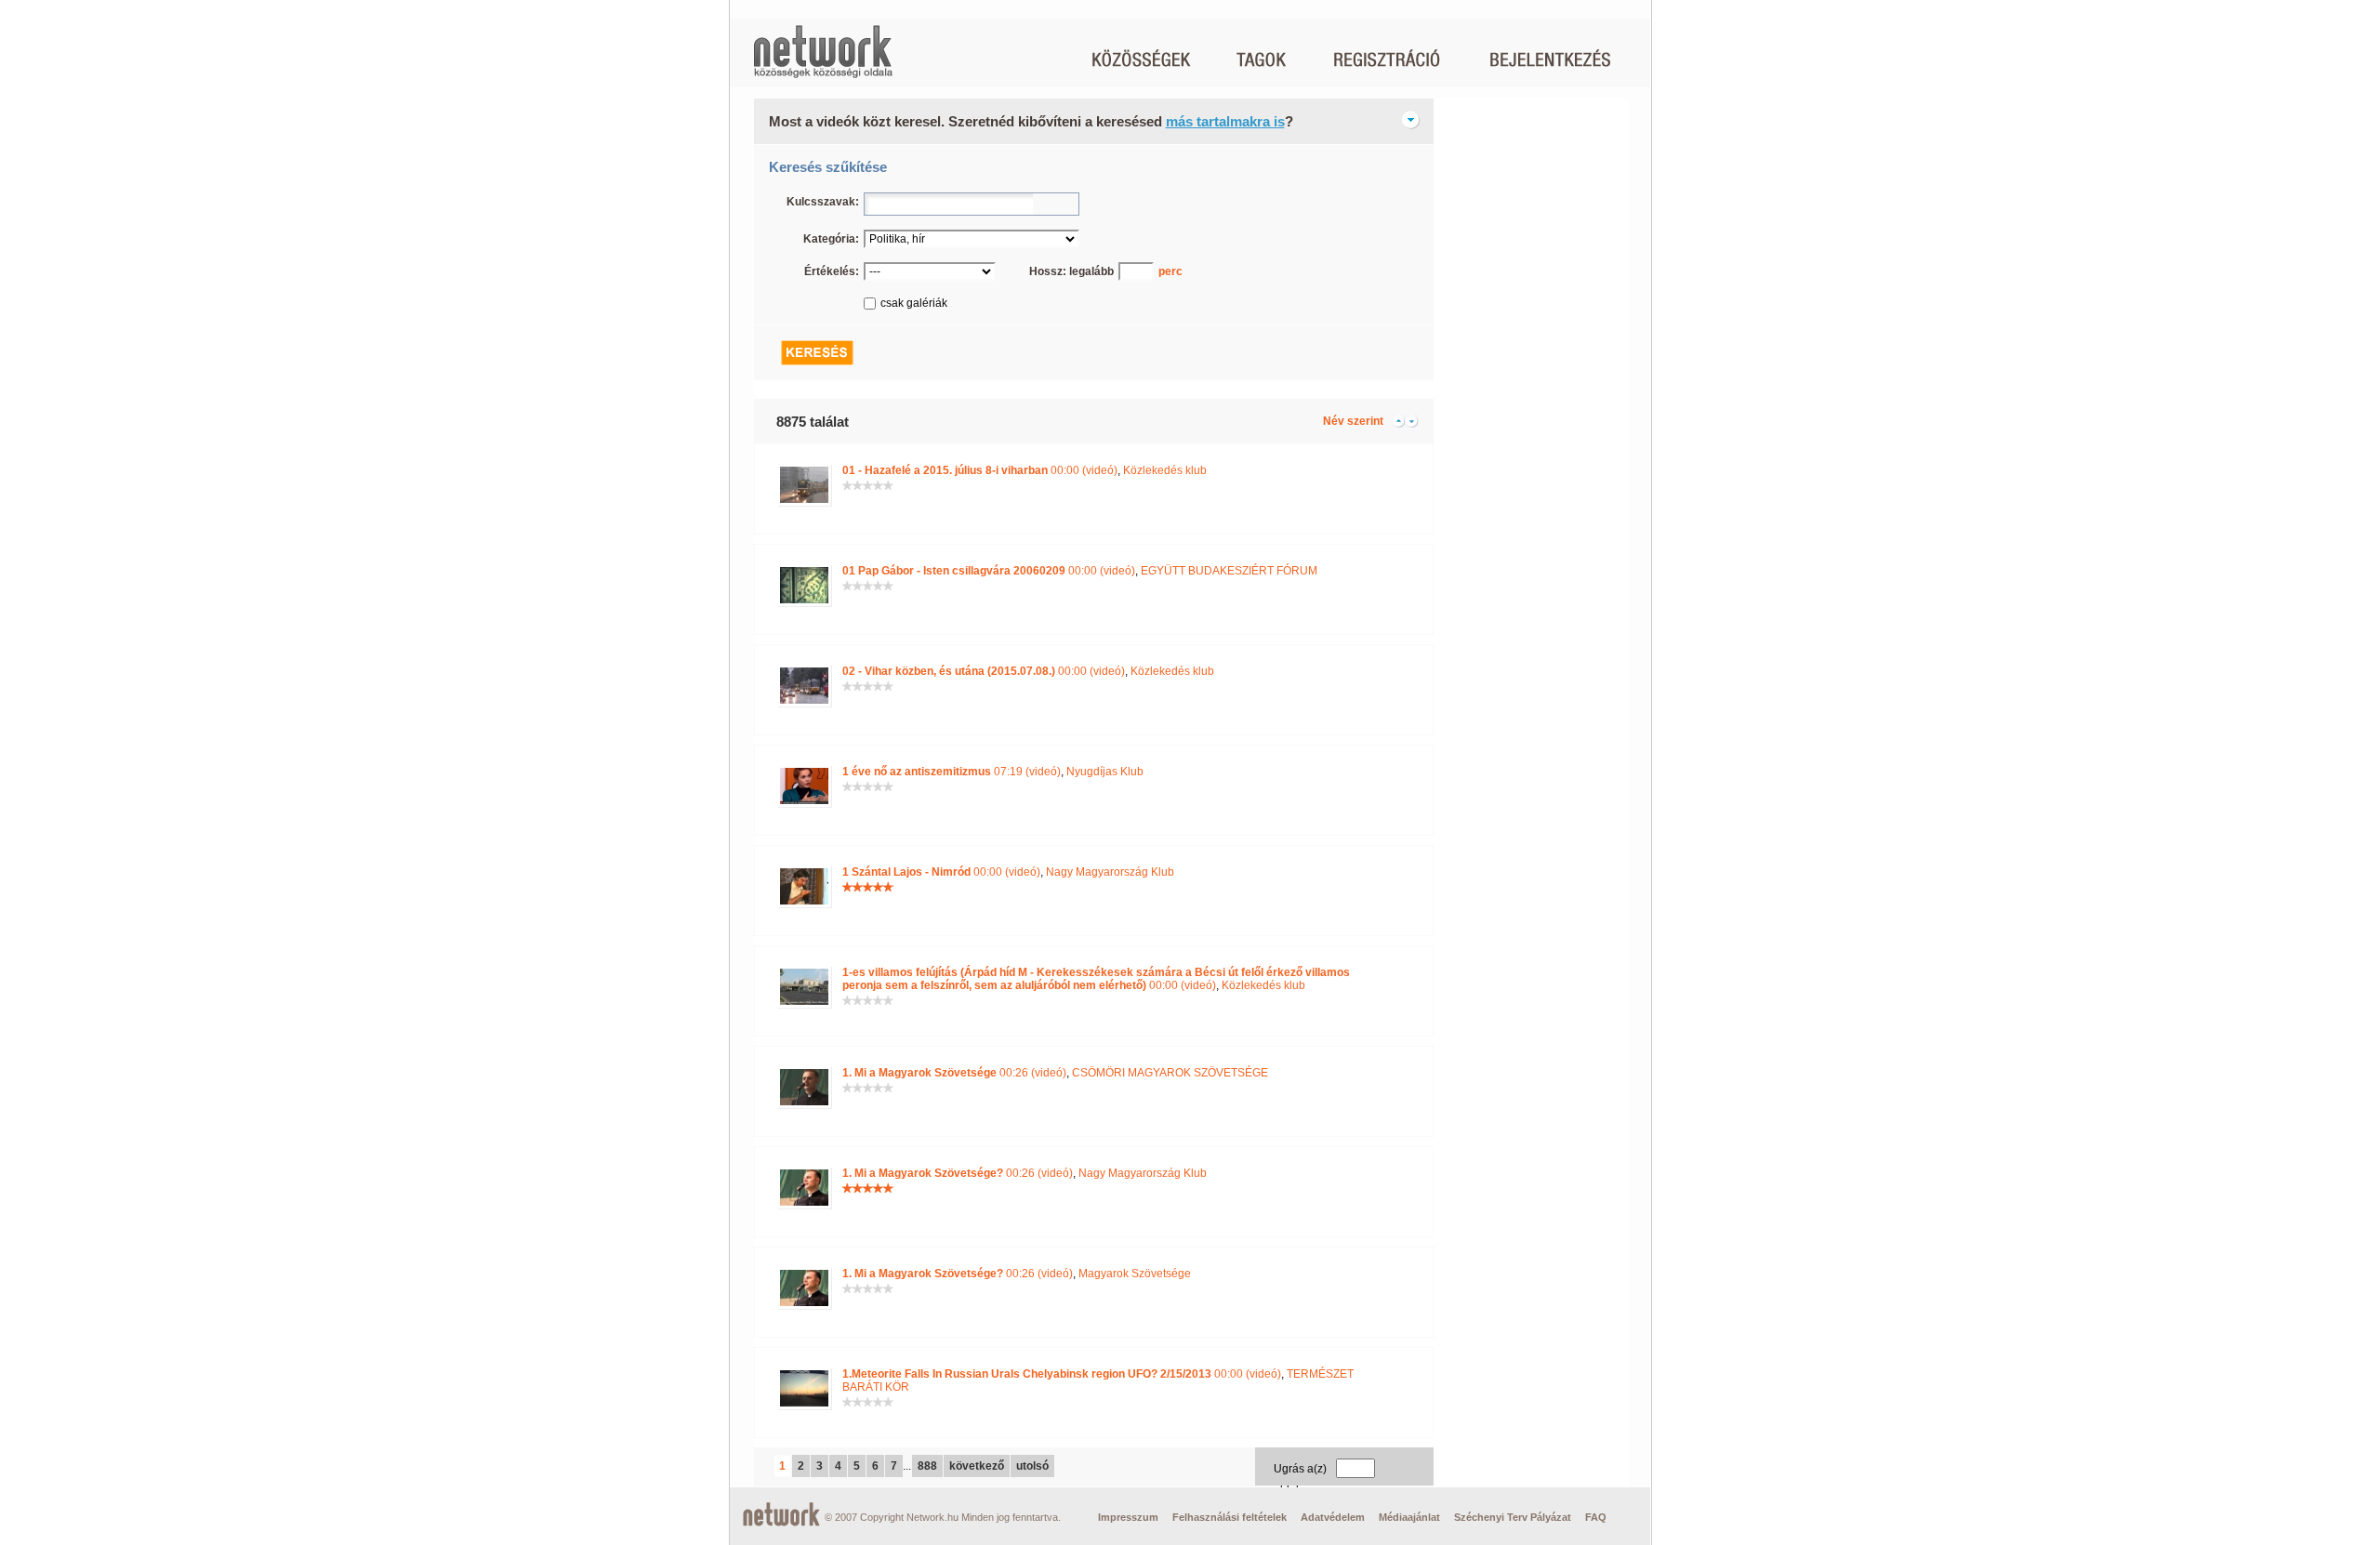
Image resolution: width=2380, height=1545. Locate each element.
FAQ (1596, 1517)
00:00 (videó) (980, 470)
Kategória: (831, 239)
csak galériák (914, 303)
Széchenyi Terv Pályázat (1513, 1517)
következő (977, 1466)
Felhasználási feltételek (1230, 1517)
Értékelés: (832, 271)
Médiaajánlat (1409, 1517)
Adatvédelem (1333, 1517)
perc (1170, 271)
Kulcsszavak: (823, 202)
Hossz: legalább (1071, 271)
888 (927, 1466)
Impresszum (1128, 1517)
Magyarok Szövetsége (1135, 1274)
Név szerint (1353, 421)
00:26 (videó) (954, 1073)
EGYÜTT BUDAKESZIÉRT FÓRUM (1229, 571)
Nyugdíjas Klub (1105, 772)
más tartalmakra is (1225, 121)
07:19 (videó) (952, 772)
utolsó (1032, 1466)
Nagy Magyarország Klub (1110, 872)
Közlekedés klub (1165, 470)
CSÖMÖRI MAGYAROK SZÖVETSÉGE (1170, 1073)
